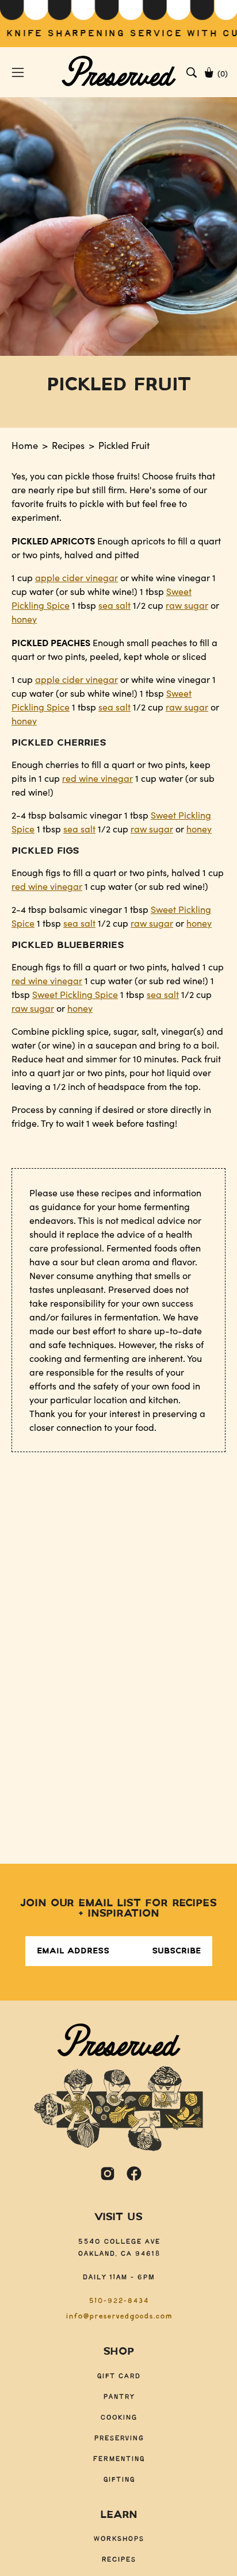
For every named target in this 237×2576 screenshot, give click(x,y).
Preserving (119, 2438)
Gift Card (118, 2376)
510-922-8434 (118, 2301)
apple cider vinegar (77, 577)
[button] (192, 72)
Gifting (119, 2480)
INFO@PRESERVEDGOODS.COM (119, 2316)
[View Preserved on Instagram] (108, 2174)
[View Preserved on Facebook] (134, 2174)
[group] (118, 24)
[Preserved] (118, 72)
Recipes (68, 445)
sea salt (114, 605)
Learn (119, 2515)
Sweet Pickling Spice (75, 994)
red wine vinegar (98, 778)
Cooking (118, 2418)
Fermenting (118, 2459)
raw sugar (187, 605)
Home (25, 445)
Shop (118, 2352)
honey (24, 619)
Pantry (119, 2397)
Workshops (118, 2539)
